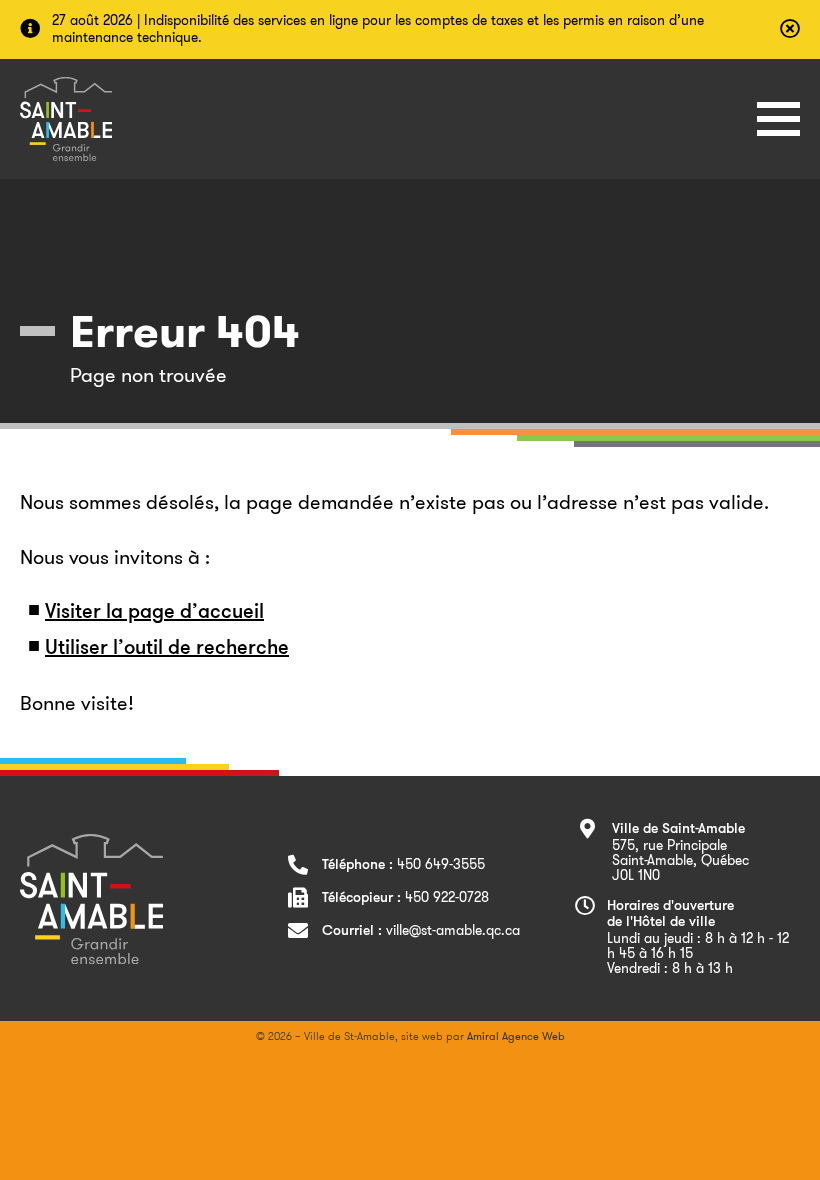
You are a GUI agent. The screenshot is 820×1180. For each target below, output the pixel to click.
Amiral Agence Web (516, 1036)
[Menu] (778, 119)
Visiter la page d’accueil (154, 613)
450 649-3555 (441, 864)
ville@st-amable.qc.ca (453, 930)
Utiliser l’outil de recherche (167, 649)
